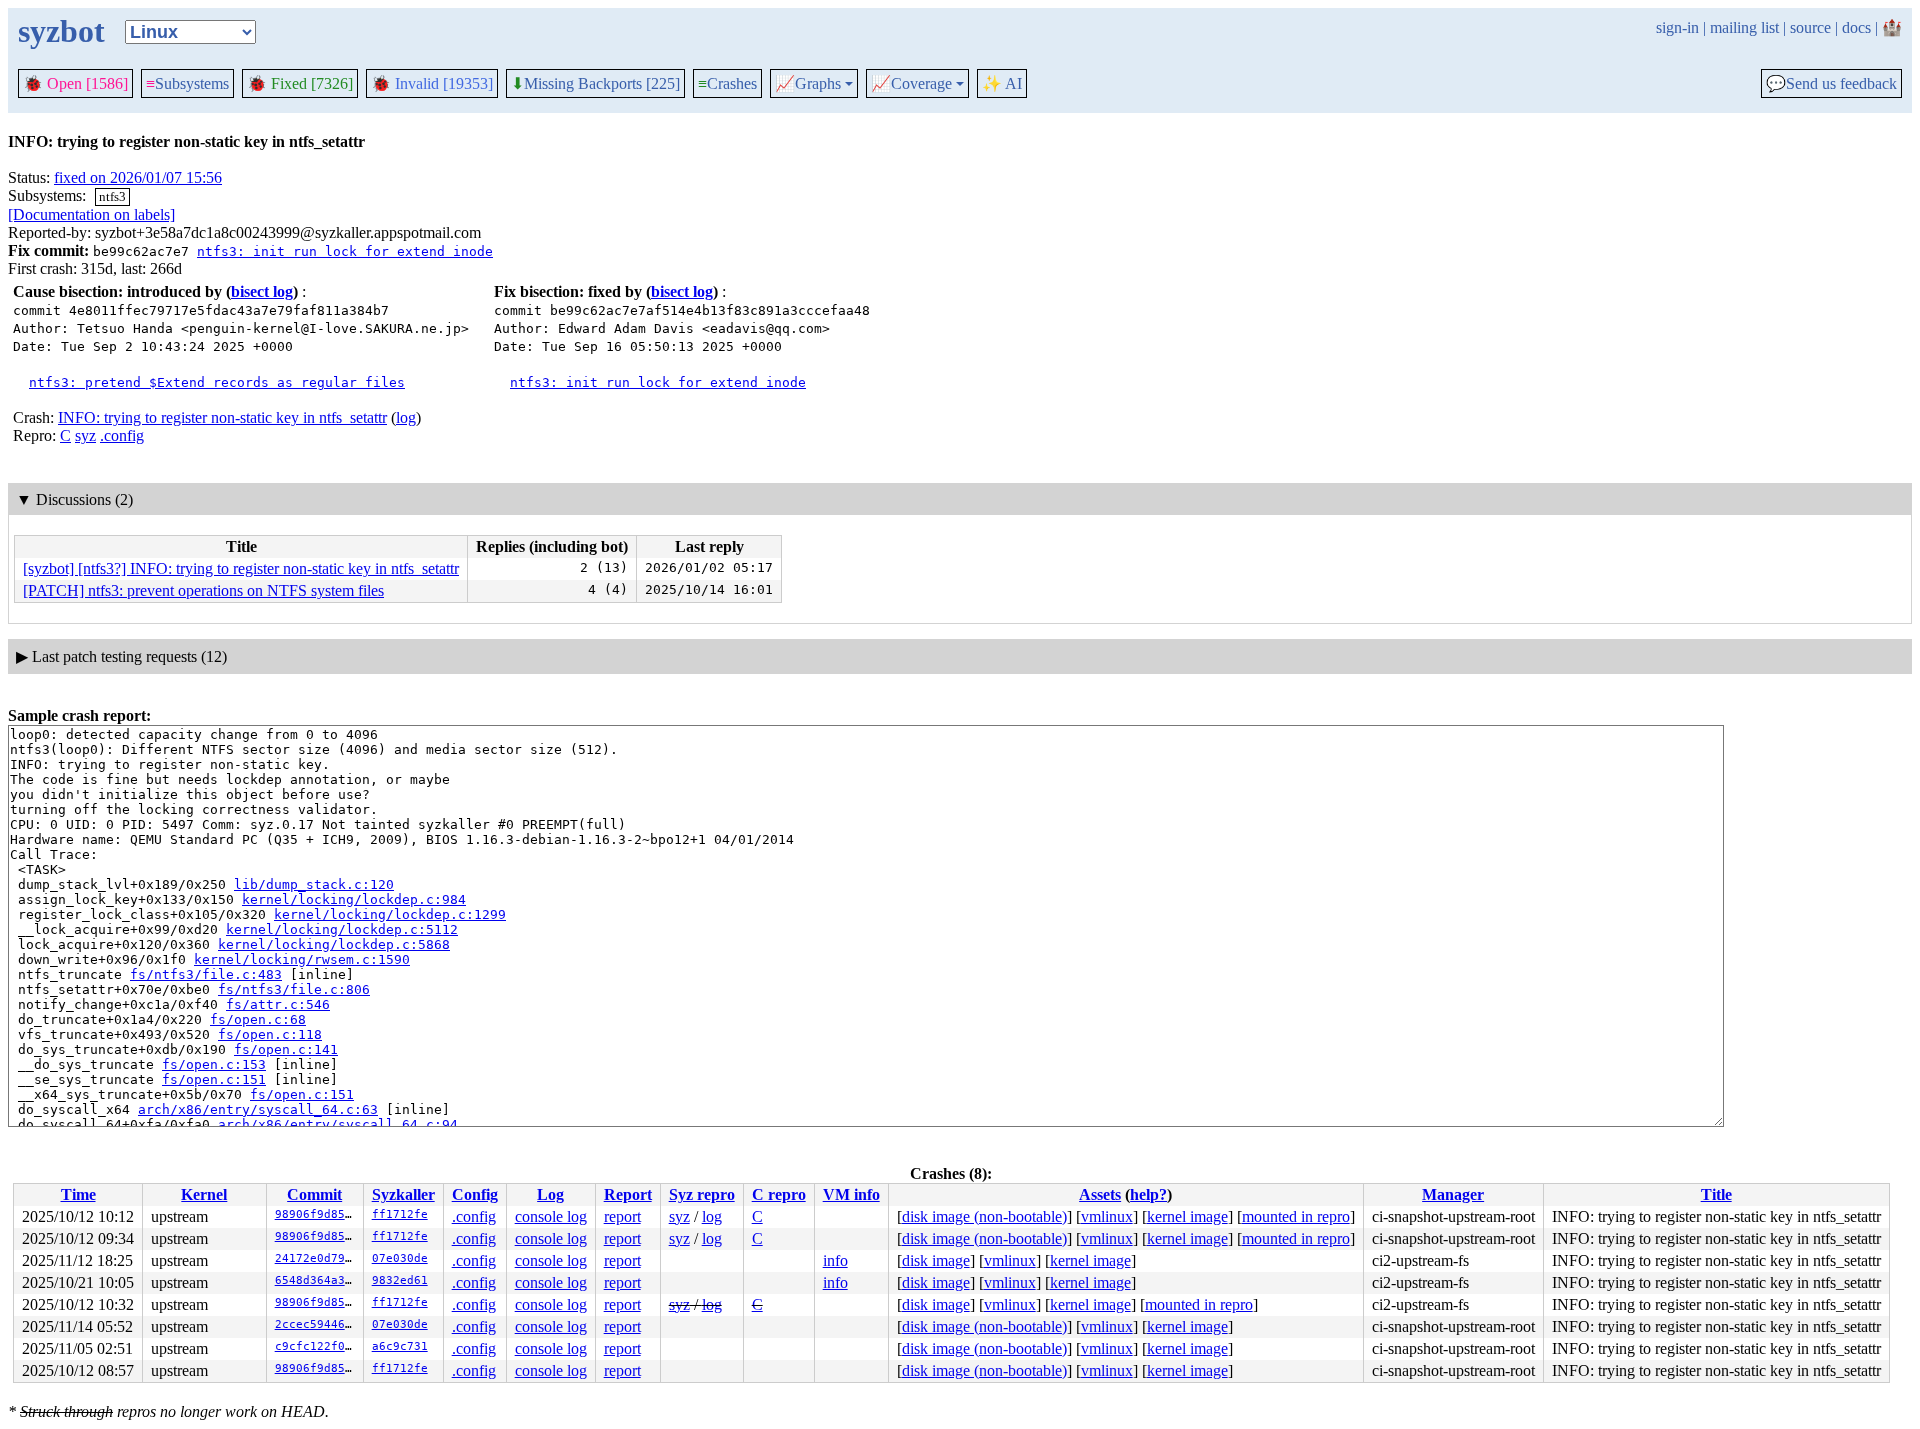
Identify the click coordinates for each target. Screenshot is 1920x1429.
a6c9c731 (400, 1346)
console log (551, 1216)
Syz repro (702, 1194)
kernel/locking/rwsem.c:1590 (302, 959)
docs (1856, 27)
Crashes (727, 83)
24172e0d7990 (317, 1258)
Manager (1453, 1194)
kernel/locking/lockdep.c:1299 (390, 914)
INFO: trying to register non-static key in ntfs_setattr (222, 417)
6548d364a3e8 (317, 1280)
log (406, 417)
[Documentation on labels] (91, 214)
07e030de (400, 1258)
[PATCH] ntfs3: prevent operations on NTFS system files (203, 590)
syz (85, 435)
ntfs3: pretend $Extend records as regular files (217, 382)
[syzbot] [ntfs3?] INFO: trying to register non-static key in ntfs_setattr (241, 568)
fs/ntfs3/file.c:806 (294, 989)
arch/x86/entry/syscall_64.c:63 (258, 1109)
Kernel (204, 1194)
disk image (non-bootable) (984, 1216)
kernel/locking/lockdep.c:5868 (334, 944)
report (622, 1216)
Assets (1100, 1194)
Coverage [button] (911, 84)
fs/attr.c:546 (278, 1004)
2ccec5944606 (317, 1324)
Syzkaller (403, 1194)
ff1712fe (400, 1214)
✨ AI (1002, 83)
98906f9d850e (317, 1214)
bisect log (262, 291)
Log (550, 1194)
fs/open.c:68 (258, 1019)
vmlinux (1107, 1216)
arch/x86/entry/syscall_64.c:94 (338, 1124)
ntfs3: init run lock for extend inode (345, 251)
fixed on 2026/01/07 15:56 (138, 177)
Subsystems (187, 83)
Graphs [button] (808, 84)
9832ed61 (400, 1280)
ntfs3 (112, 196)
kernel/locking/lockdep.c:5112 (342, 929)
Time (78, 1194)
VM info (851, 1194)
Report (628, 1194)
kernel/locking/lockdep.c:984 (354, 899)
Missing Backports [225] (595, 84)
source (1810, 27)
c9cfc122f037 (317, 1346)
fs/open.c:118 (270, 1034)
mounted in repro (1296, 1216)
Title (1716, 1194)
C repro (779, 1194)
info (835, 1260)
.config (122, 435)
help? (1148, 1194)
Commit (314, 1194)
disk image (936, 1260)
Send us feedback (1831, 84)
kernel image (1187, 1216)
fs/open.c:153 (214, 1064)
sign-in (1677, 27)
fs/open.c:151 (214, 1079)
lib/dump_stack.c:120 (314, 884)
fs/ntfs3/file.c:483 (206, 974)
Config (475, 1194)
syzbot (61, 31)
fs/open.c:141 (286, 1049)
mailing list (1744, 27)
